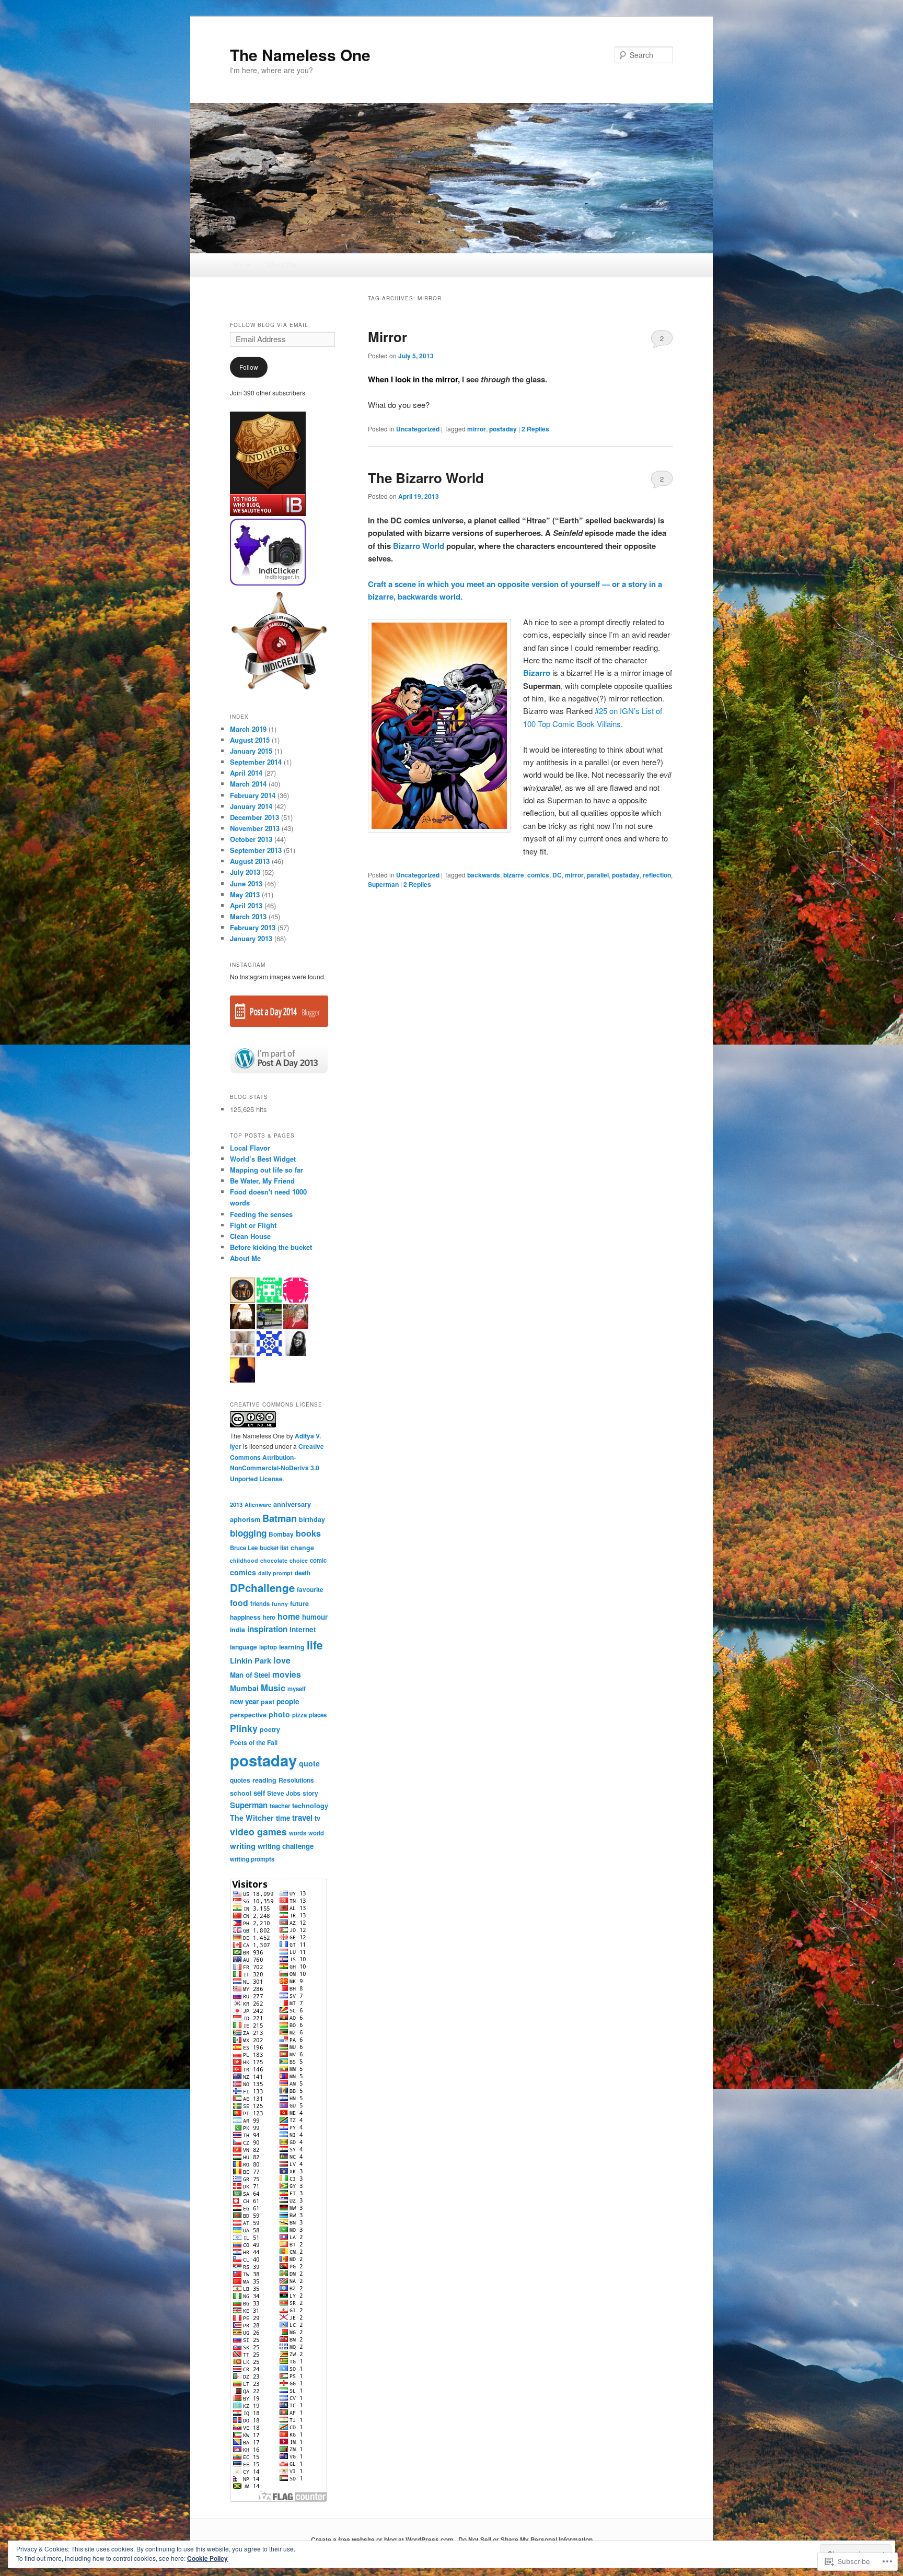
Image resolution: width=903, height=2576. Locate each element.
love (282, 1660)
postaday (503, 429)
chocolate (274, 1560)
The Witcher (252, 1818)
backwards (484, 875)
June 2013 (246, 883)
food (239, 1603)
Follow (249, 367)
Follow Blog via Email (269, 325)
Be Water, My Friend (262, 1181)
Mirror (387, 337)
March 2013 (248, 916)
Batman (280, 1518)
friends (260, 1603)
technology (310, 1805)
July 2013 (245, 872)
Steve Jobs (284, 1793)
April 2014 (246, 773)
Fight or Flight (253, 1225)
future (299, 1603)
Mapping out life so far (267, 1170)
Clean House (250, 1236)
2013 (236, 1504)
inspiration (267, 1629)
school (241, 1793)
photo (279, 1714)
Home (241, 265)
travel (302, 1818)
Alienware (258, 1504)
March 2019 (248, 729)
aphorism (245, 1519)
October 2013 (251, 839)
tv (317, 1818)
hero (269, 1617)
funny (280, 1604)
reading (264, 1780)
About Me (282, 265)
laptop (268, 1647)
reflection (657, 875)
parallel (598, 875)
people (288, 1701)
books (308, 1533)
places (318, 1715)
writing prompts (252, 1859)
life (315, 1645)
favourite (310, 1589)
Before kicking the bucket (271, 1247)
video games (258, 1831)
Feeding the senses (261, 1214)
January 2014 (251, 806)
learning (292, 1647)
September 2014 (256, 762)
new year (244, 1701)
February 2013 (253, 927)
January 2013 (251, 938)
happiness (245, 1617)
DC (557, 875)
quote (309, 1763)
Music (273, 1688)
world (316, 1833)
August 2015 (250, 740)
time (283, 1818)
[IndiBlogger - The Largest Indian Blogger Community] (268, 583)
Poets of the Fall (254, 1742)
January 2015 (251, 751)
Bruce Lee (244, 1548)
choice (299, 1560)
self (259, 1793)
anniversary (292, 1504)
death (303, 1573)
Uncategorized (418, 429)
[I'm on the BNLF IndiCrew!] (279, 690)
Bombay (281, 1534)
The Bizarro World (426, 478)
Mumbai (244, 1688)
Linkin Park (251, 1660)
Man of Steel (250, 1675)
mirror (477, 429)
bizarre (514, 875)
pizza (299, 1715)
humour (315, 1617)
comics (538, 875)
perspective (248, 1715)
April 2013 (246, 905)
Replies (535, 429)
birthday (312, 1519)
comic (318, 1560)
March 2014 (248, 784)
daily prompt (275, 1573)
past (268, 1702)
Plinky (244, 1728)
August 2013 (250, 861)
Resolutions (296, 1780)
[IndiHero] (268, 513)
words (298, 1833)
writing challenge (286, 1846)
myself (297, 1689)
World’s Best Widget (263, 1159)
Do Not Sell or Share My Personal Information (525, 2539)
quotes (240, 1780)
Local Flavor (250, 1148)
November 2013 (255, 828)
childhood (244, 1560)
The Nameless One (300, 55)
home (289, 1616)
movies (287, 1674)
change (302, 1548)
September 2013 (256, 850)
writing (243, 1846)
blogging (248, 1533)
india (238, 1630)
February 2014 (253, 795)
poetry (270, 1729)
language (244, 1647)
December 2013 (254, 817)
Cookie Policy (207, 2558)
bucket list (274, 1548)
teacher (280, 1806)
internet (303, 1629)
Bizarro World (419, 546)
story (310, 1793)
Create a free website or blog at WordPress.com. (383, 2539)
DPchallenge (262, 1588)
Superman (383, 884)
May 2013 (245, 894)
